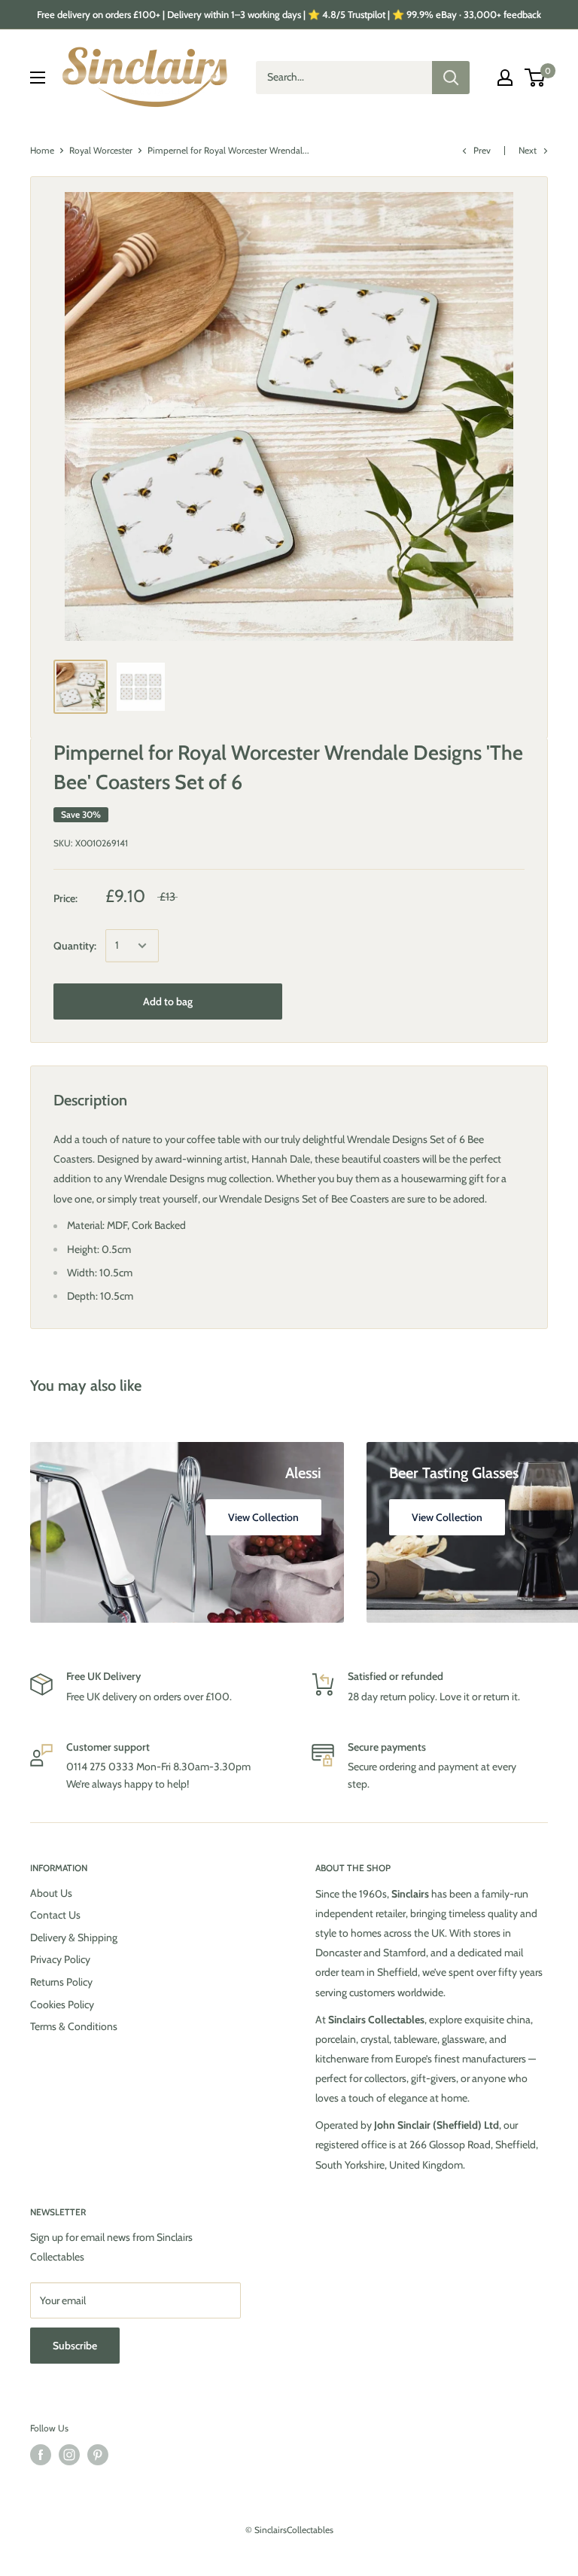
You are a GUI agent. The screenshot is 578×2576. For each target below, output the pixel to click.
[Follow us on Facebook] (41, 2455)
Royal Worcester (101, 150)
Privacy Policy (60, 1959)
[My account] (505, 78)
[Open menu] (38, 78)
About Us (51, 1893)
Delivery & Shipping (74, 1937)
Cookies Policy (62, 2004)
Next (528, 150)
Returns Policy (61, 1982)
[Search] (451, 78)
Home (42, 150)
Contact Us (55, 1915)
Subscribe (75, 2346)
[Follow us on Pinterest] (98, 2455)
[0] (535, 78)
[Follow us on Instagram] (69, 2455)
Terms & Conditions (74, 2026)
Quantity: (75, 946)
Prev (482, 150)
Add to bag (168, 1001)
